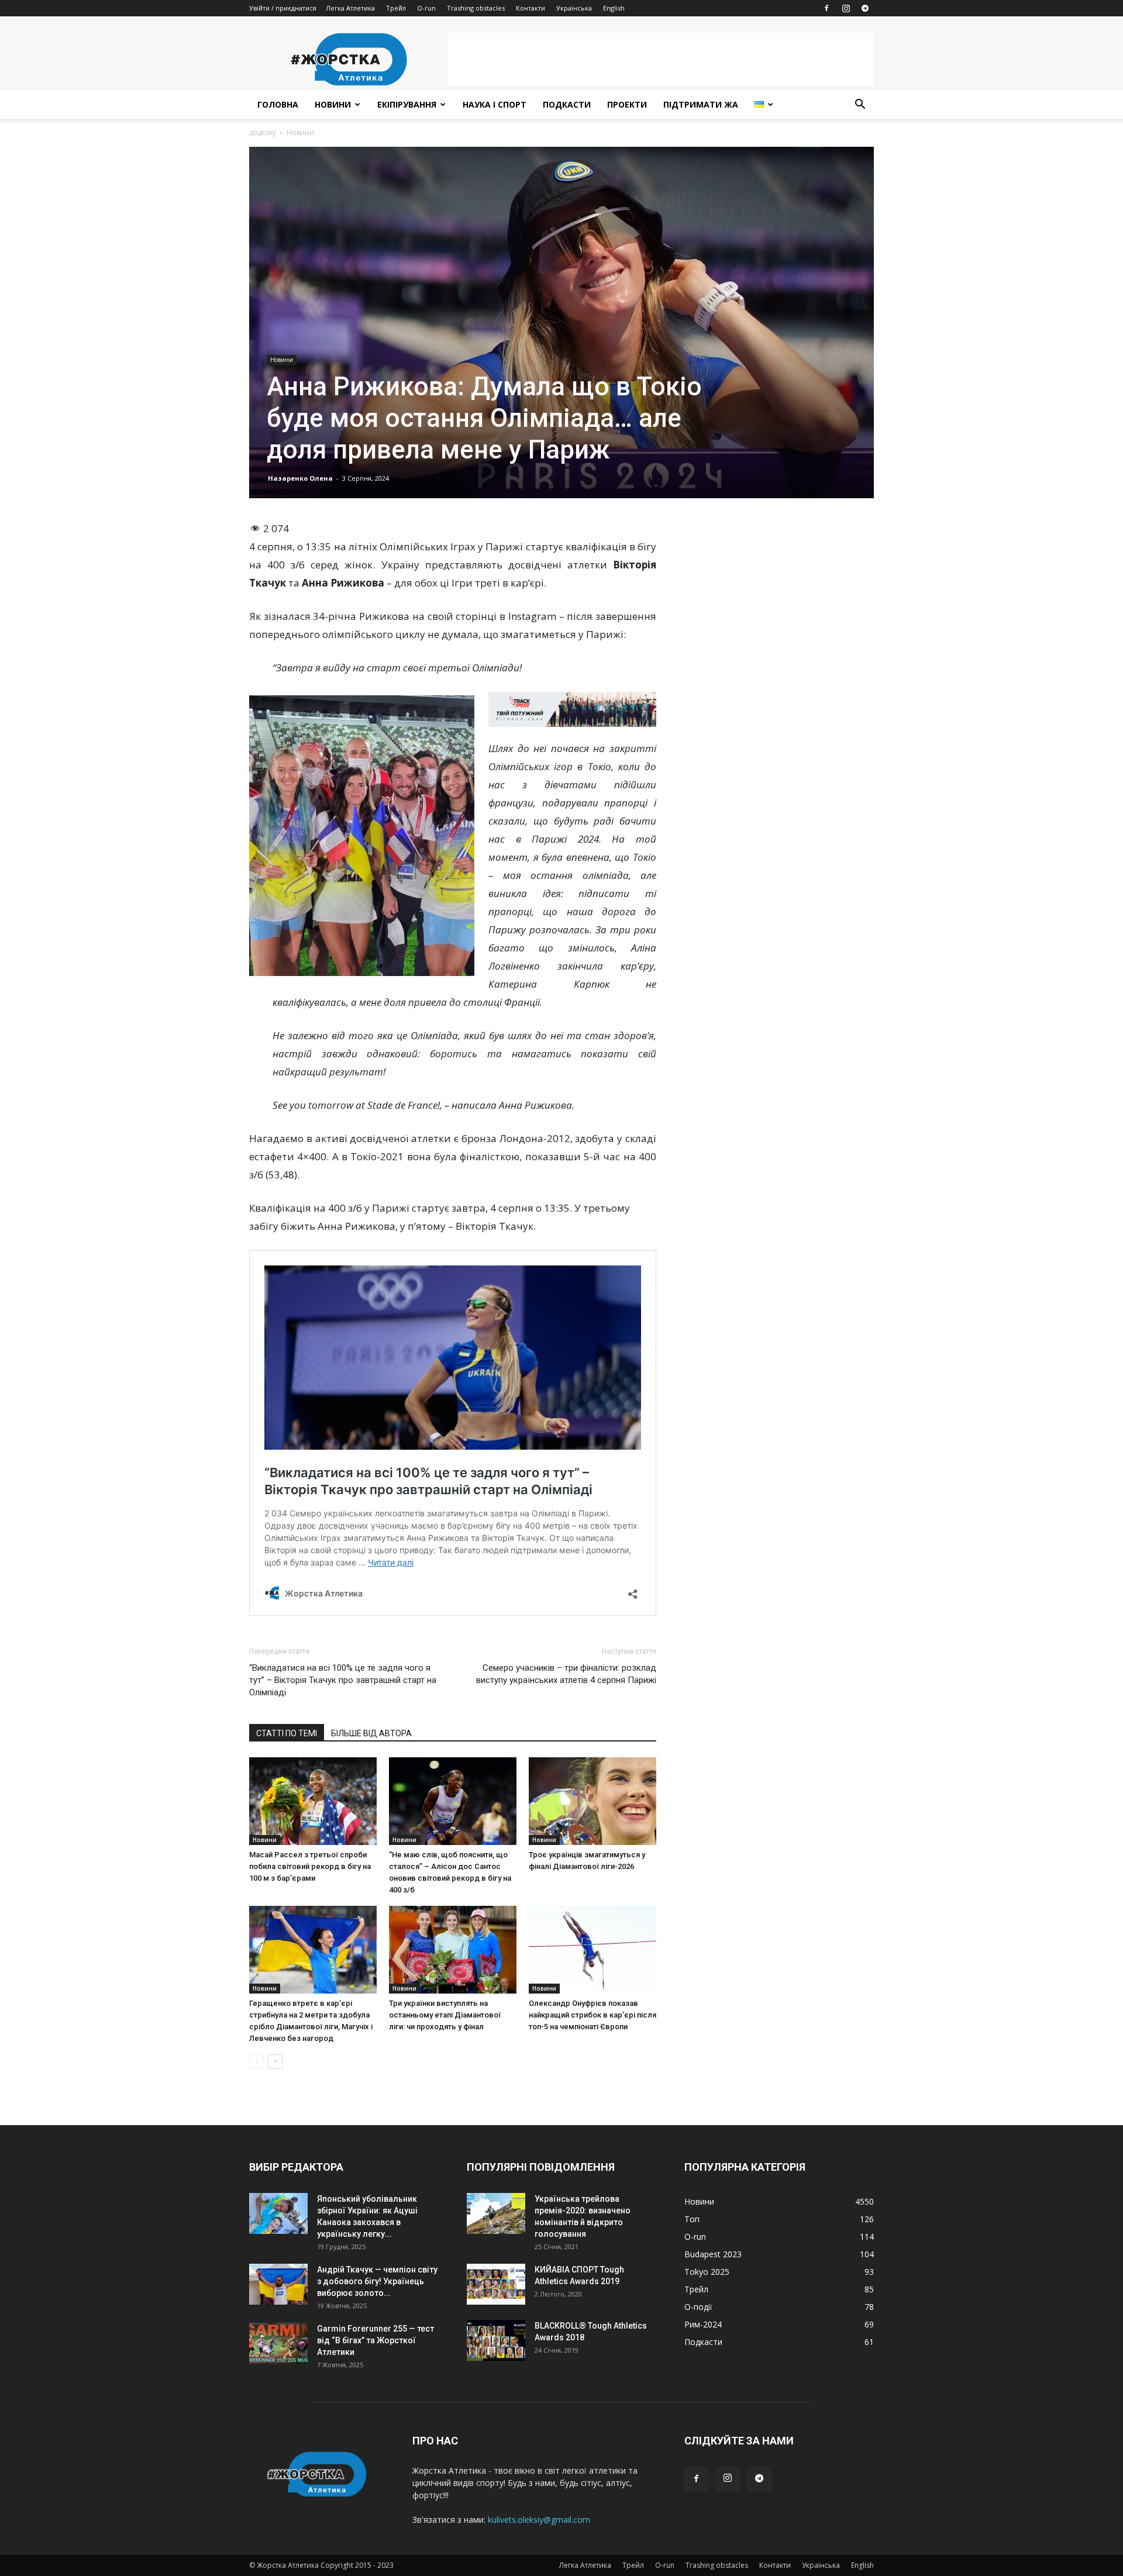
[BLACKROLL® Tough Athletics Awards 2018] (496, 2340)
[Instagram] (846, 8)
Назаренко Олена (300, 478)
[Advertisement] (661, 59)
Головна (278, 104)
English (614, 8)
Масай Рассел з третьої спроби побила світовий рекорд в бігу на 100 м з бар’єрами (310, 1866)
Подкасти (567, 104)
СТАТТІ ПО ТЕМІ (287, 1733)
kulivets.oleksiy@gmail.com (539, 2520)
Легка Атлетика (350, 8)
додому (262, 132)
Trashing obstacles (476, 8)
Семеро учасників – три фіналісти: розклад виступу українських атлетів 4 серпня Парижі (566, 1674)
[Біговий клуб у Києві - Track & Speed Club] (572, 709)
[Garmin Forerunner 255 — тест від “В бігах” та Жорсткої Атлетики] (278, 2343)
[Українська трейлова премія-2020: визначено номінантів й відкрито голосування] (496, 2213)
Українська (574, 8)
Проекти (627, 104)
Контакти (531, 8)
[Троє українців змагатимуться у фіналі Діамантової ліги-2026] (592, 1801)
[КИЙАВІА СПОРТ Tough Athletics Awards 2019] (496, 2284)
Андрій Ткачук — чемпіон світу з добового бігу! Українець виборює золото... (377, 2281)
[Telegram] (865, 8)
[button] (860, 106)
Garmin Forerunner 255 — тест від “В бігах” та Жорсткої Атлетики (376, 2340)
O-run (426, 8)
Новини (333, 104)
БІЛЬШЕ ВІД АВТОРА (371, 1733)
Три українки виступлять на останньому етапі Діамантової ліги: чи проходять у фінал (445, 2015)
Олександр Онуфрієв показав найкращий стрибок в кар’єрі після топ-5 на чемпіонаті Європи (592, 2015)
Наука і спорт (495, 104)
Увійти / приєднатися (283, 8)
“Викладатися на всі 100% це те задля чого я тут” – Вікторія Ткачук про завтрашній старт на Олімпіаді (343, 1680)
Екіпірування (407, 104)
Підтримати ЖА (701, 104)
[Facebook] (826, 8)
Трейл (396, 8)
